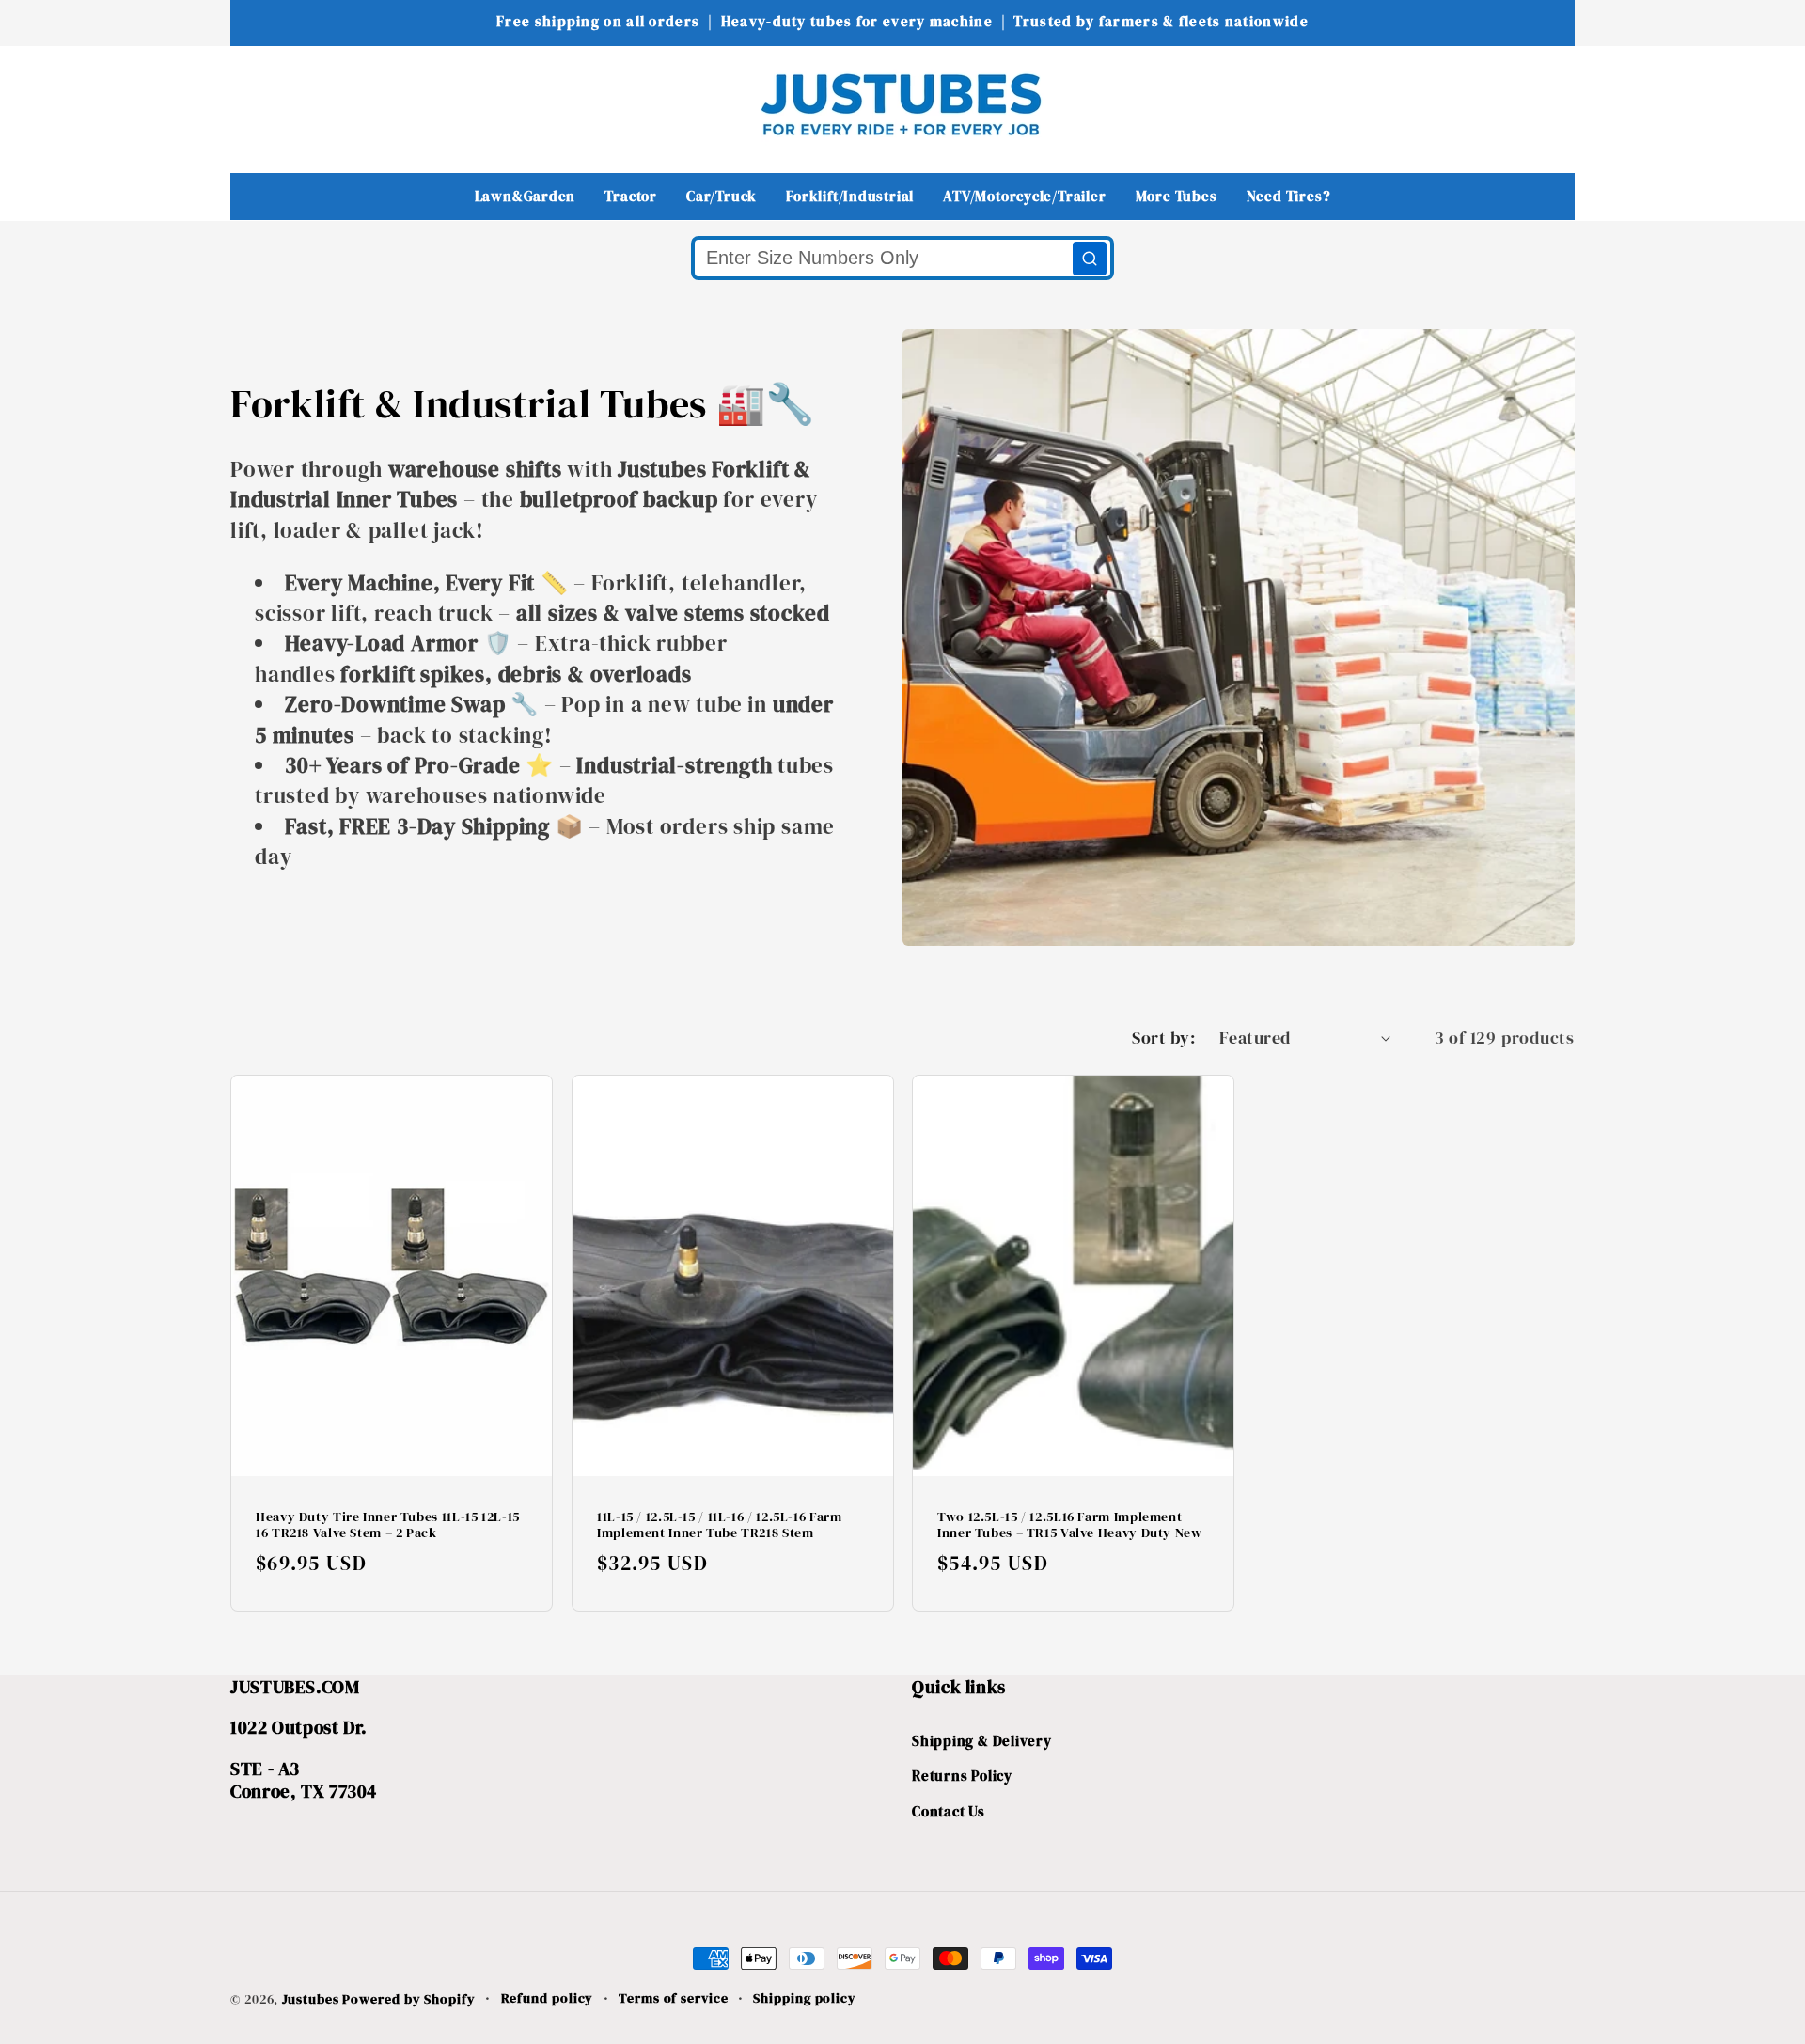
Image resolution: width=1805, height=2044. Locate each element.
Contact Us (949, 1811)
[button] (257, 104)
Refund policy (548, 1998)
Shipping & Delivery (982, 1741)
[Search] (1090, 259)
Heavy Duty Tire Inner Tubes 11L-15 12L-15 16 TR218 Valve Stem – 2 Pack (388, 1526)
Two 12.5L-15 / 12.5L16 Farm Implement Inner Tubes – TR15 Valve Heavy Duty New (1070, 1526)
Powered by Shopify (408, 1999)
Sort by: (1163, 1038)
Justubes (310, 1999)
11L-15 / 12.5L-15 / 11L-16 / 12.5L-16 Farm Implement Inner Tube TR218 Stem (719, 1526)
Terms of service (674, 1998)
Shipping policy (805, 1998)
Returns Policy (962, 1777)
